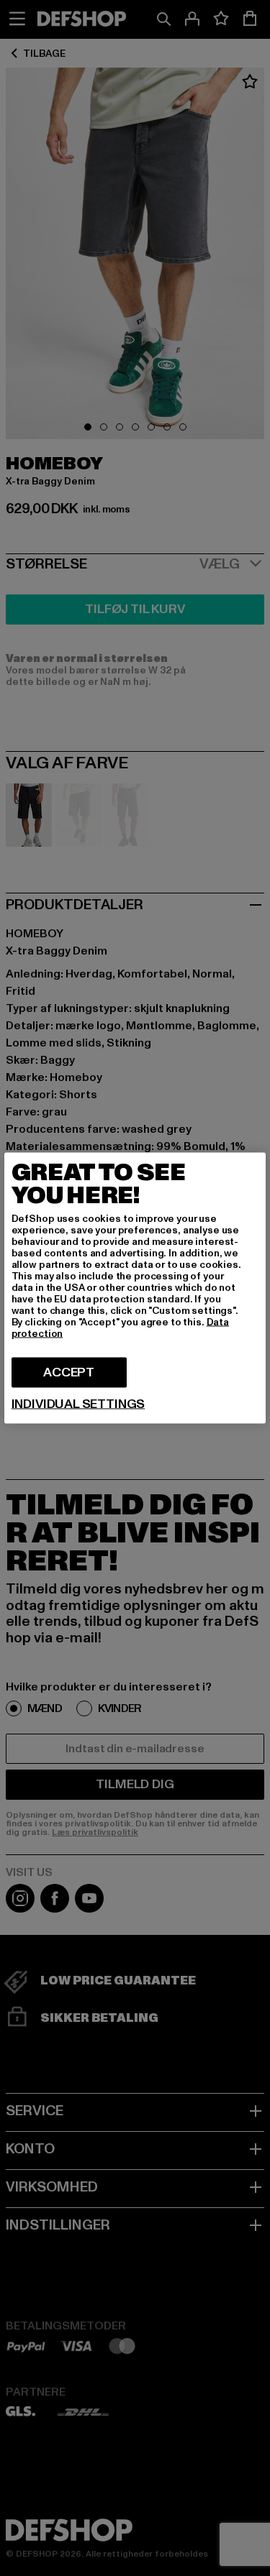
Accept (69, 1372)
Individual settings (78, 1404)
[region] (135, 1288)
